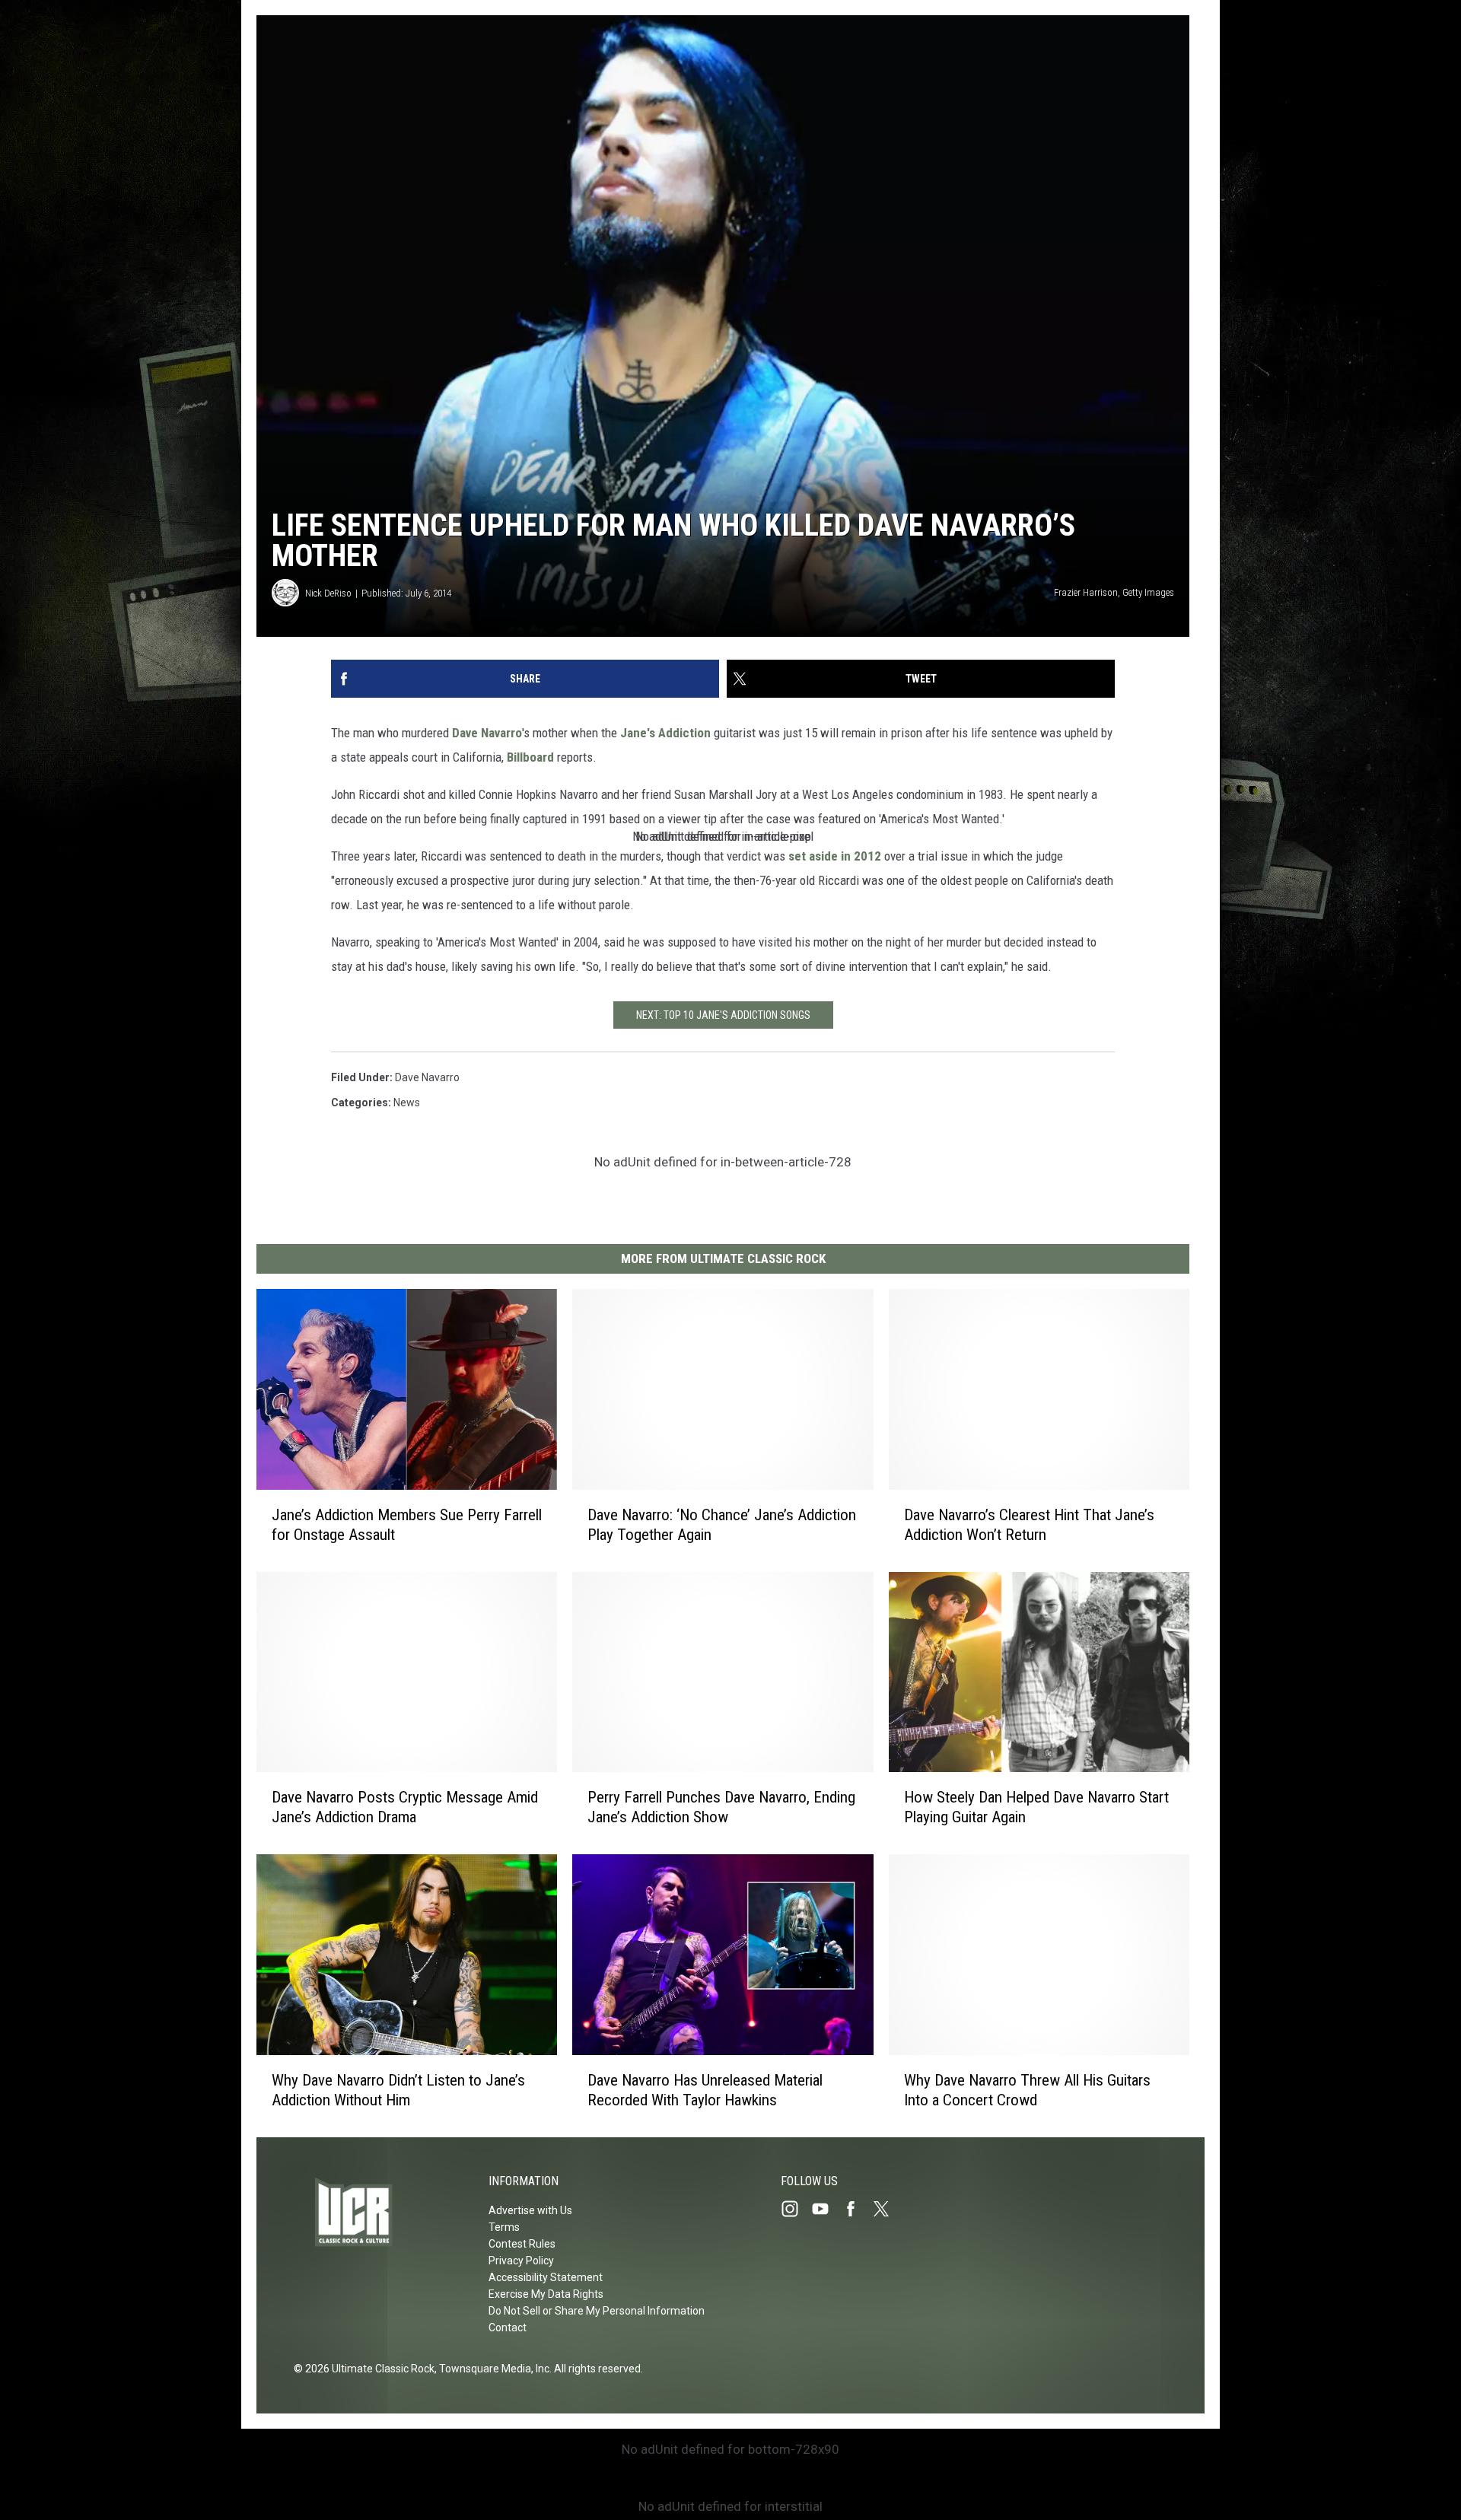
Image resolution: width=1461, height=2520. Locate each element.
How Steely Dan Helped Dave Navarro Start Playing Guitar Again (1036, 1807)
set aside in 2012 (835, 856)
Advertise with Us (530, 2210)
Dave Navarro (487, 733)
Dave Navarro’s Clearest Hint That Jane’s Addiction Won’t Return (1029, 1525)
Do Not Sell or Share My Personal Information (597, 2311)
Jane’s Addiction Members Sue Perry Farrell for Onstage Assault (407, 1525)
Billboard (530, 757)
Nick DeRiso (328, 593)
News (407, 1102)
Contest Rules (522, 2244)
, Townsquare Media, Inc (492, 2369)
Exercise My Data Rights (546, 2294)
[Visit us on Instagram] (796, 2209)
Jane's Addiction (665, 733)
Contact (508, 2327)
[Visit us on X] (887, 2209)
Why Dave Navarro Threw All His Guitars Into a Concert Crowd (1027, 2090)
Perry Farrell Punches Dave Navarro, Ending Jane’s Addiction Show (721, 1807)
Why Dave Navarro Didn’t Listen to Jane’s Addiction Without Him (398, 2090)
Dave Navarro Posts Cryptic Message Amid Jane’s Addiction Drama (405, 1807)
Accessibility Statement (546, 2277)
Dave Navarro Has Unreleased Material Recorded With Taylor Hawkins (705, 2090)
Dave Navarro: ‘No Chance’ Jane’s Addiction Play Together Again (722, 1525)
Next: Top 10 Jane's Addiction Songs (723, 1015)
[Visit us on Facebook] (857, 2209)
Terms (504, 2227)
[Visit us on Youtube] (826, 2209)
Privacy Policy (521, 2261)
